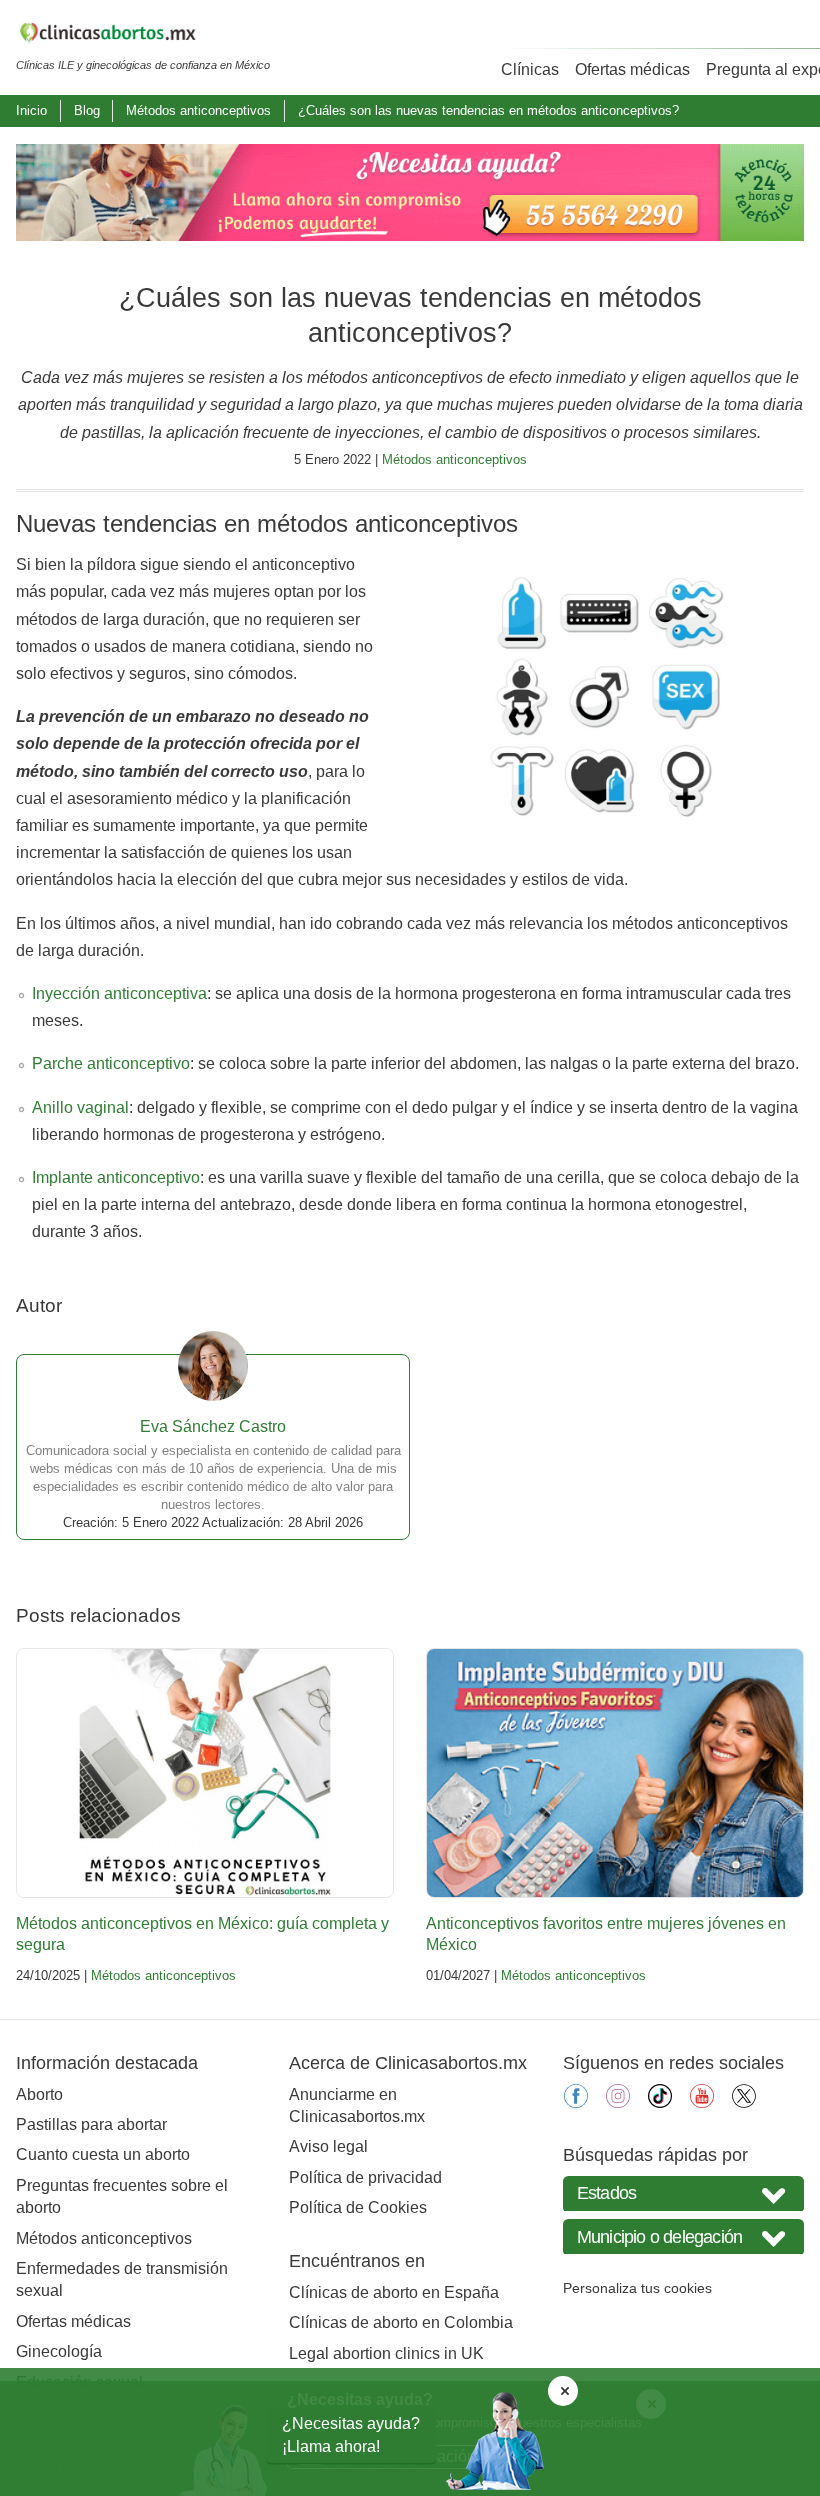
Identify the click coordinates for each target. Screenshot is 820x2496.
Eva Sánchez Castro (213, 1426)
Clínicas (530, 69)
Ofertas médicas (632, 69)
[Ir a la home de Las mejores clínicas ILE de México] (143, 36)
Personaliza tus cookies (637, 2288)
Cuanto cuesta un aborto (103, 2154)
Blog (87, 110)
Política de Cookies (358, 2207)
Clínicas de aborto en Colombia (401, 2322)
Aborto (39, 2094)
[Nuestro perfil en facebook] (576, 2102)
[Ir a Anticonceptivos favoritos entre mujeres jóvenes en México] (615, 1773)
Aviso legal (328, 2146)
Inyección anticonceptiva (119, 993)
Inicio (31, 110)
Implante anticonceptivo (116, 1177)
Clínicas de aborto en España (394, 2292)
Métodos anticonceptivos (198, 110)
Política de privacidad (365, 2177)
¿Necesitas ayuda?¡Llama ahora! (351, 2434)
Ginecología (59, 2351)
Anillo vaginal (80, 1107)
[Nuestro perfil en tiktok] (660, 2102)
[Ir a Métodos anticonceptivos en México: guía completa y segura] (205, 1773)
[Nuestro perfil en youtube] (702, 2102)
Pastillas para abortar (91, 2124)
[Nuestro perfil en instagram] (618, 2102)
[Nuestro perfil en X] (744, 2102)
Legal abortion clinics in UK (386, 2353)
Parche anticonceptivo (111, 1063)
